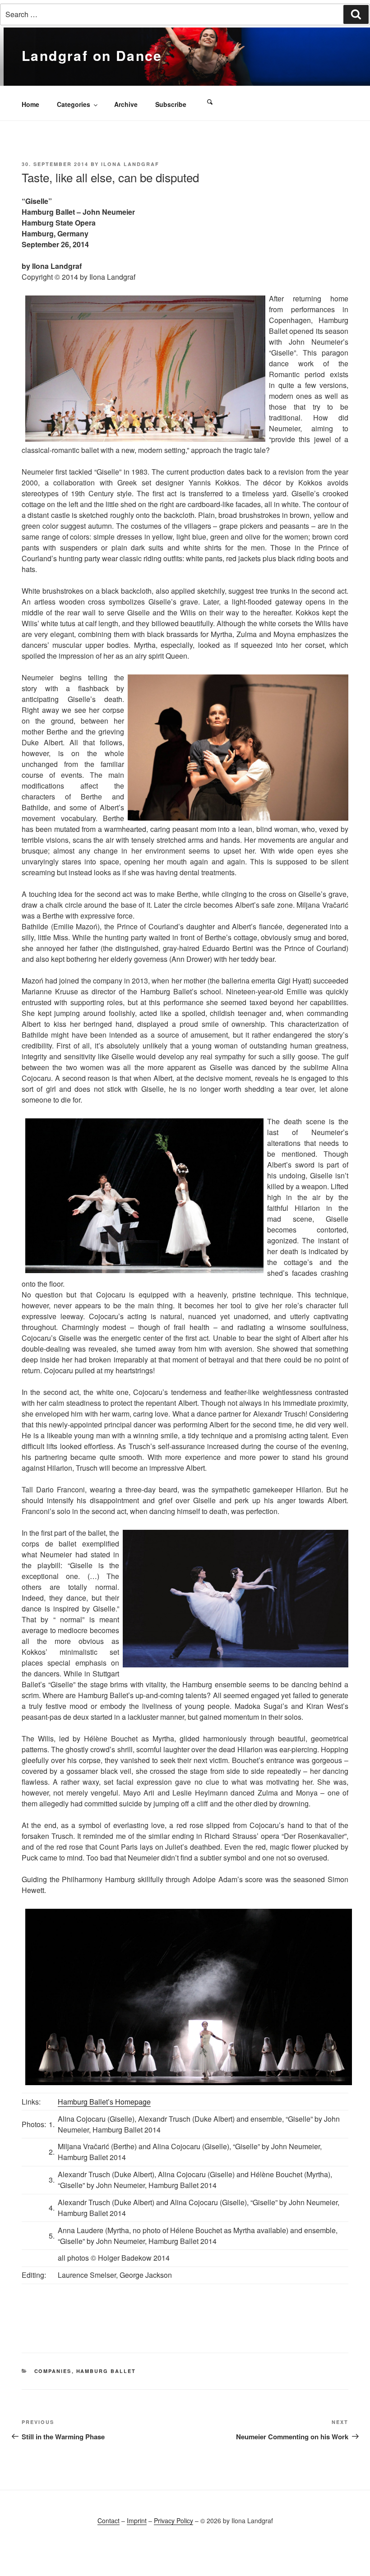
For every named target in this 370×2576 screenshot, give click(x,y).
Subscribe (171, 104)
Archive (126, 104)
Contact (109, 2521)
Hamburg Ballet (106, 2371)
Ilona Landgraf (130, 164)
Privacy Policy (173, 2521)
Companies (53, 2371)
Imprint (137, 2521)
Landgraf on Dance (92, 55)
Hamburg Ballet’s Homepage (104, 2102)
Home (30, 104)
